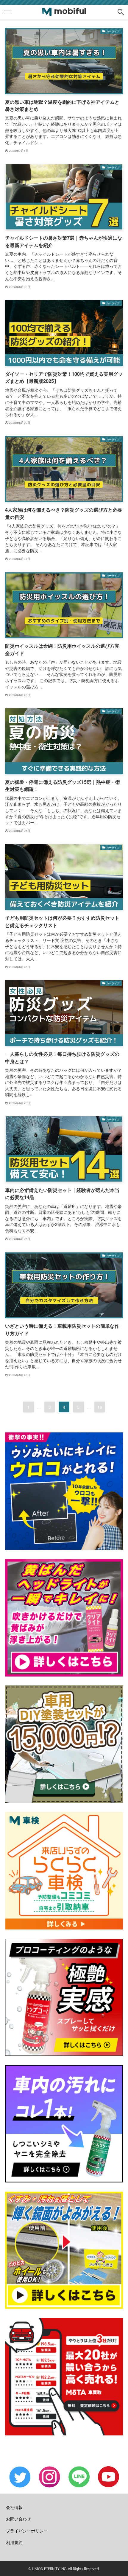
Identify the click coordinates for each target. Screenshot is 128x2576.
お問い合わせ (18, 2519)
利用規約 (14, 2542)
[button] (121, 12)
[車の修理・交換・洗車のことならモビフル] (64, 12)
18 (100, 1407)
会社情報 (14, 2507)
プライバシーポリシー (27, 2531)
